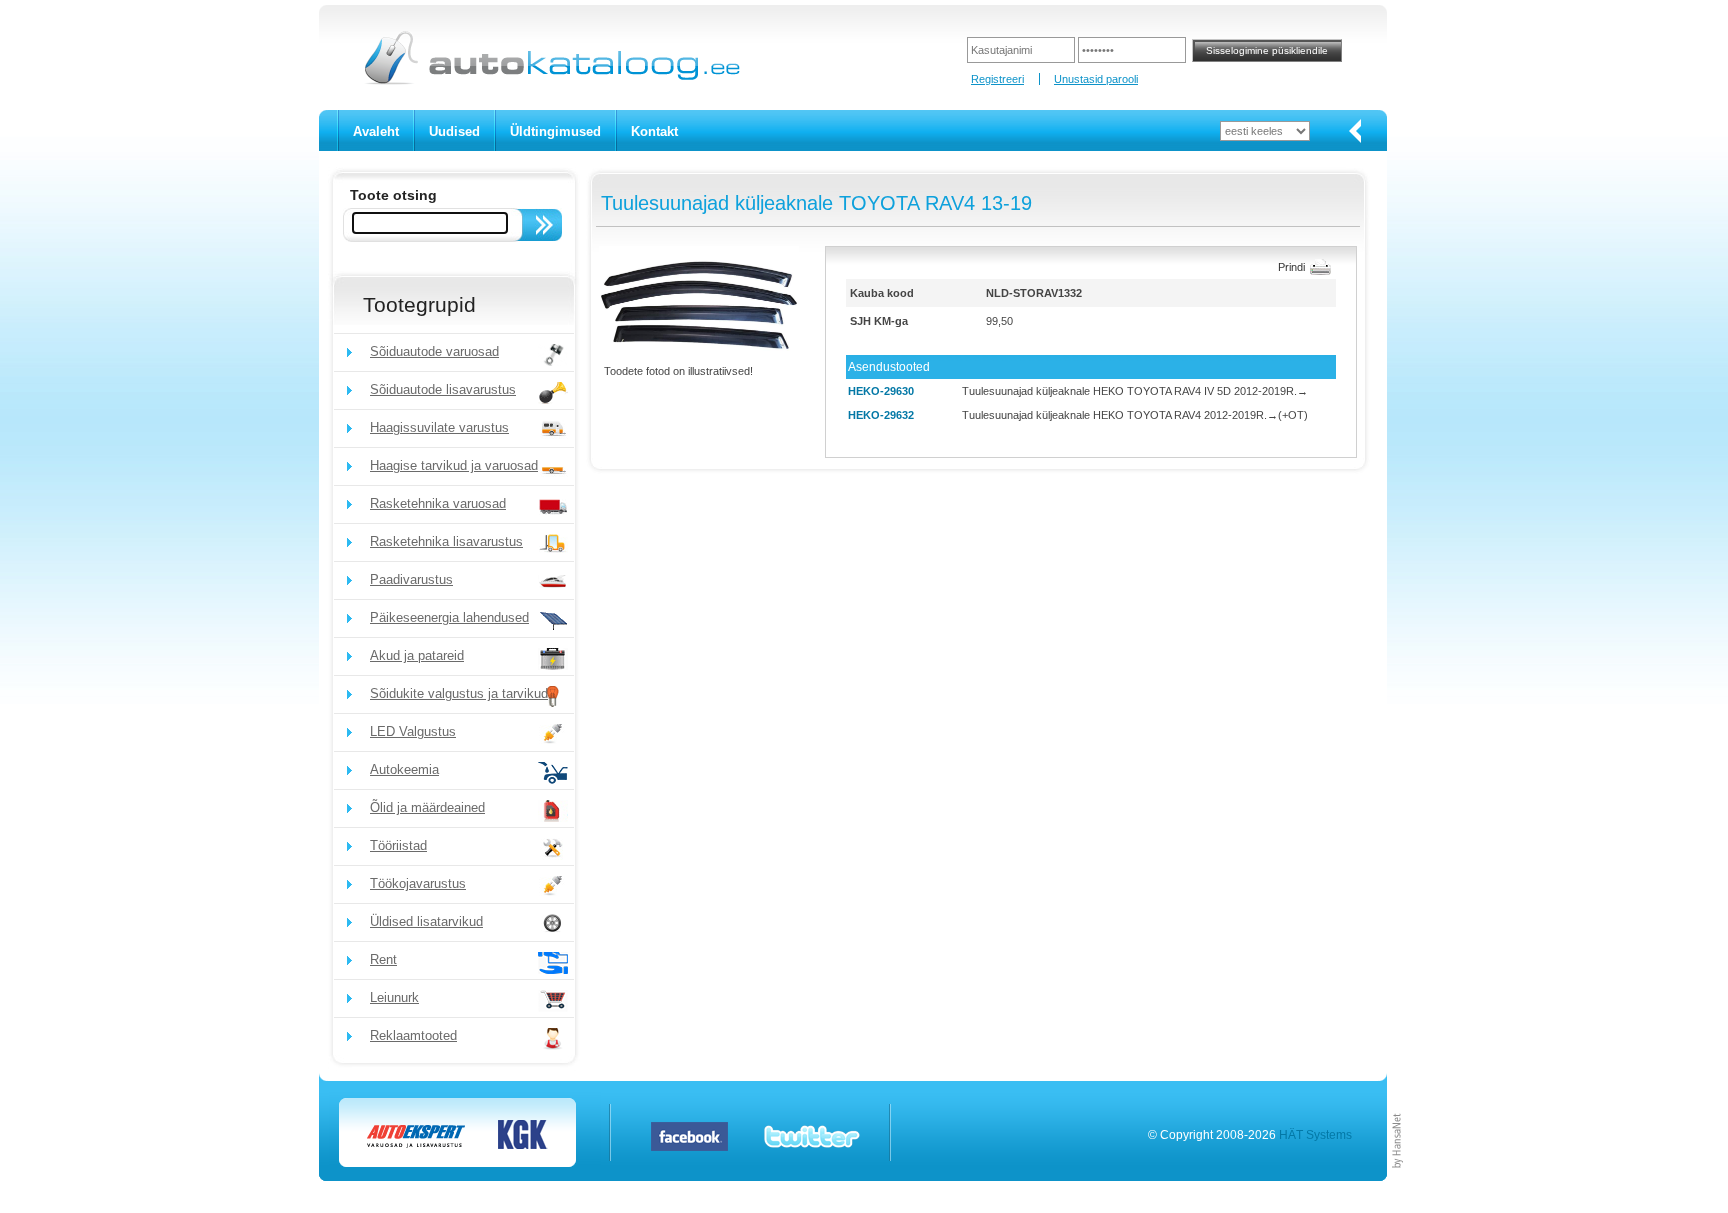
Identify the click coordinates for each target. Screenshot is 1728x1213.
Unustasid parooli (1096, 79)
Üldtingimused (555, 131)
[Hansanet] (1398, 1177)
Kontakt (654, 131)
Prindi (1291, 267)
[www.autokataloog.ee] (550, 81)
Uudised (454, 131)
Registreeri (997, 79)
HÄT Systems (1315, 1135)
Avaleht (376, 131)
